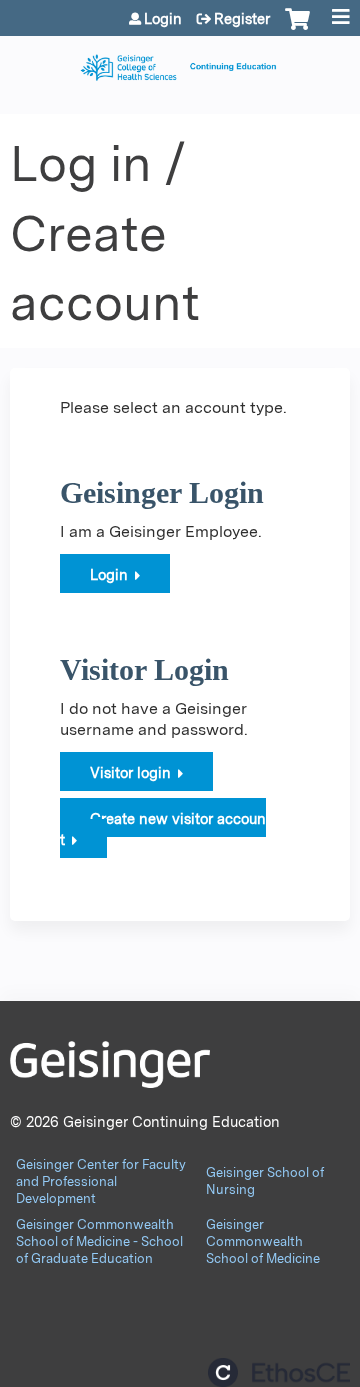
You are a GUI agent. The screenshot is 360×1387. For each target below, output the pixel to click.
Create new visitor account (163, 829)
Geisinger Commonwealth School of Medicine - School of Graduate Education (99, 1241)
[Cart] (297, 29)
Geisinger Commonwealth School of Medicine (263, 1241)
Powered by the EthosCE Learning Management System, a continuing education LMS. (279, 1372)
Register (242, 19)
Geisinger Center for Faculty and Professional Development (101, 1181)
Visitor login (130, 772)
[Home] (180, 62)
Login (163, 19)
